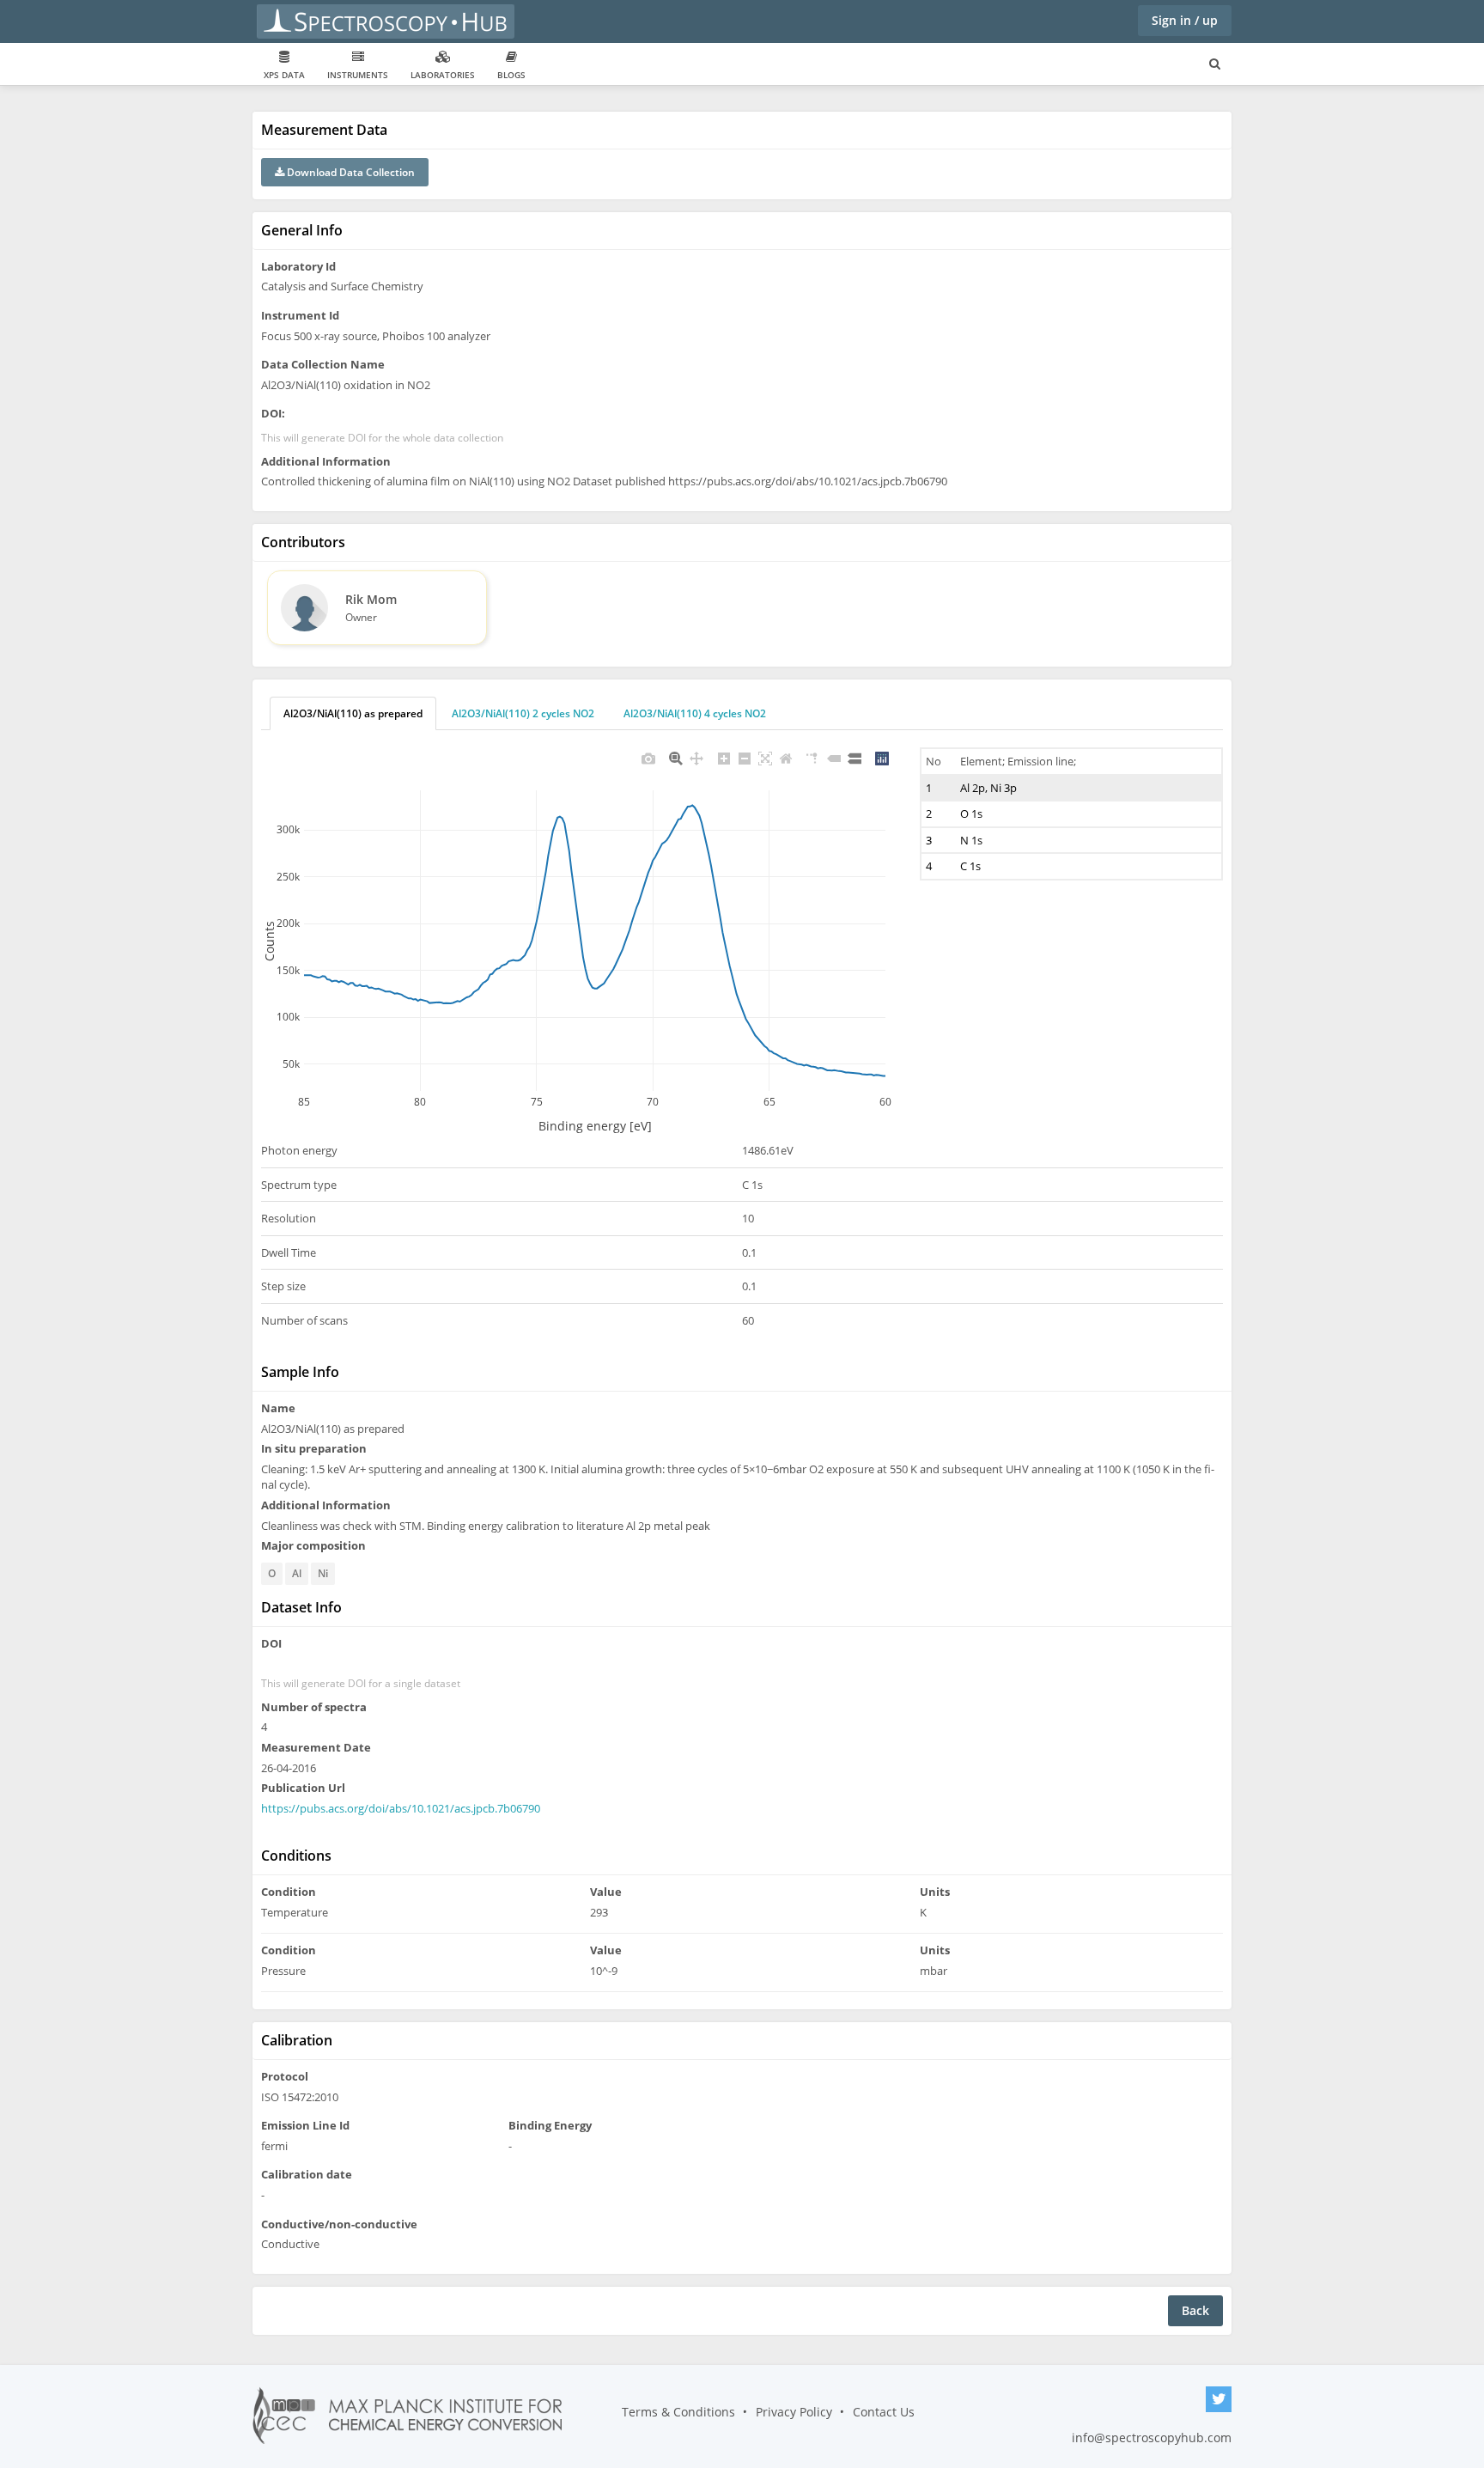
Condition (289, 1892)
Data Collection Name (323, 364)
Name (278, 1408)
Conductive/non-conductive (339, 2224)
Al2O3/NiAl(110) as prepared (353, 713)
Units (935, 1892)
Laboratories (443, 75)
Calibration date (307, 2174)
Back (1195, 2310)
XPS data (284, 75)
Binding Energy (550, 2125)
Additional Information (326, 461)
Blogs (511, 75)
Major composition (313, 1545)
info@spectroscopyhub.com (1152, 2438)
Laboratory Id (298, 266)
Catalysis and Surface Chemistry (342, 286)
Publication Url (303, 1788)
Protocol (285, 2076)
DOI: (273, 413)
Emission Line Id (305, 2125)
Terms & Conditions (678, 2412)
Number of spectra (314, 1707)
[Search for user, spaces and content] (1215, 64)
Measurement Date (316, 1747)
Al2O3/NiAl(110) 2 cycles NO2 (523, 713)
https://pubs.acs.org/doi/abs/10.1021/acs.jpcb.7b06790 (401, 1808)
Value (606, 1892)
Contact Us (884, 2412)
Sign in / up (1185, 20)
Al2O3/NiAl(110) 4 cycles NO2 (695, 713)
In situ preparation (314, 1448)
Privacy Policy (794, 2412)
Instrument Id (300, 315)
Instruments (358, 75)
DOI (271, 1643)
